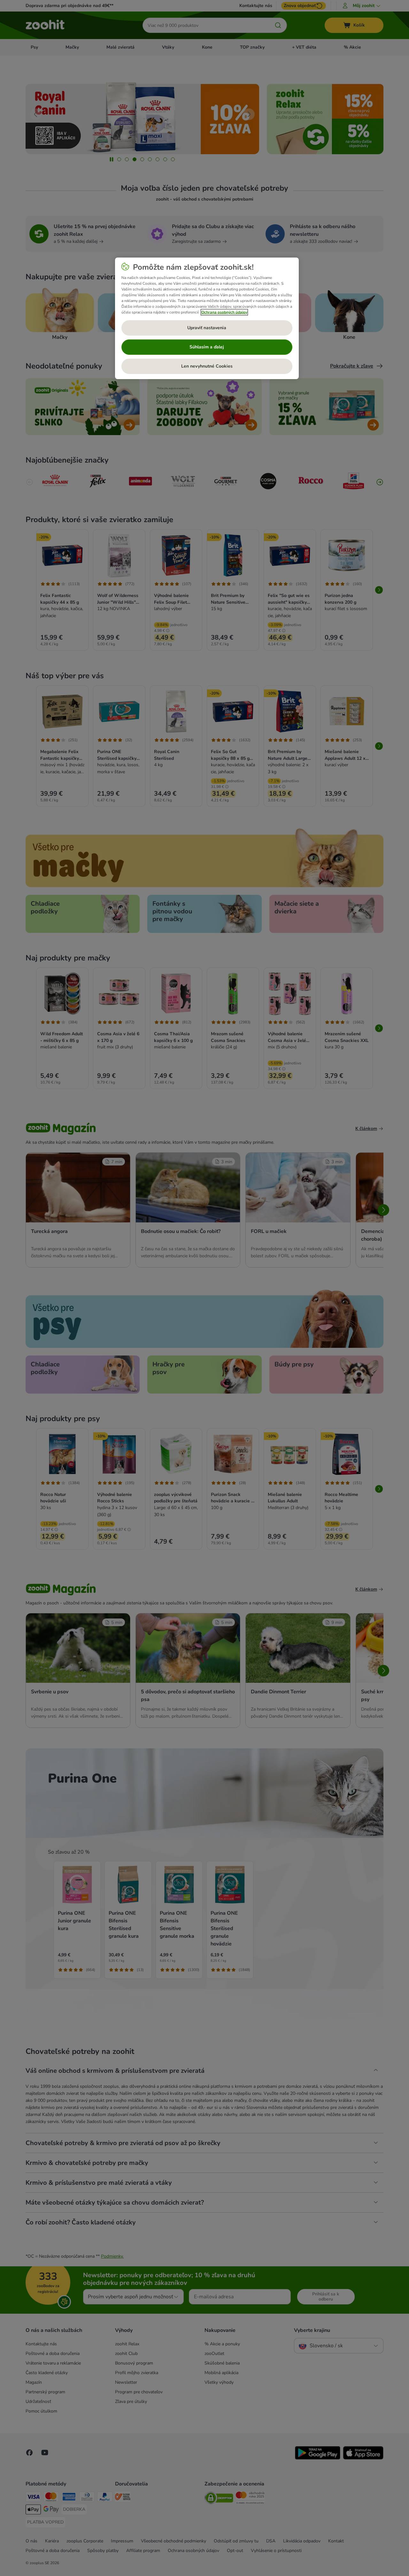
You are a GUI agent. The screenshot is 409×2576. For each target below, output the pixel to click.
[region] (207, 318)
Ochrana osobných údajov (224, 312)
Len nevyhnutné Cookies (207, 366)
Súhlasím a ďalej (207, 347)
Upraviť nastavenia (207, 328)
